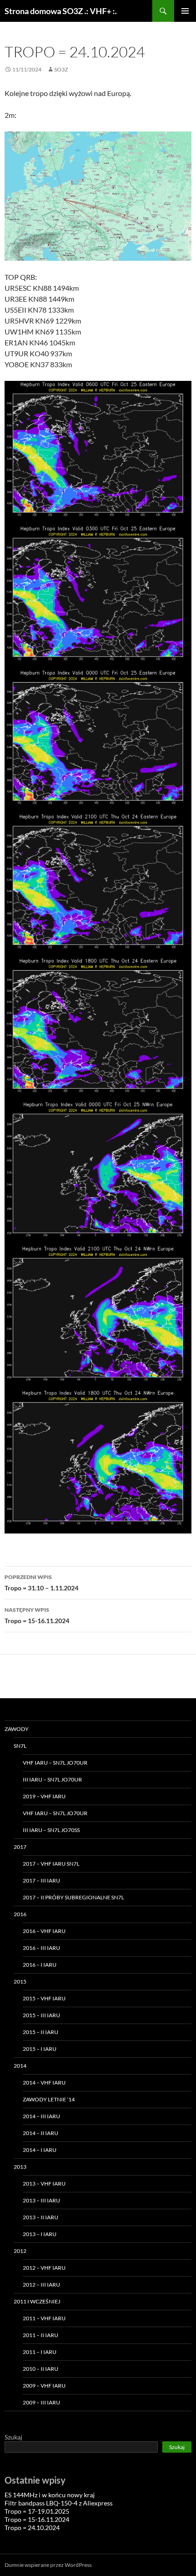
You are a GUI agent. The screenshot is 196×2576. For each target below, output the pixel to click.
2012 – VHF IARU (44, 2268)
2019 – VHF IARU (44, 1796)
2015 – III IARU (41, 2015)
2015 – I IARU (40, 2049)
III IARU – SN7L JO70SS (51, 1830)
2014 (20, 2066)
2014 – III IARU (41, 2116)
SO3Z (61, 69)
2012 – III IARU (41, 2285)
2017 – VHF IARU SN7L (51, 1864)
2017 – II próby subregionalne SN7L (73, 1897)
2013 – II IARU (41, 2217)
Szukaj (13, 2437)
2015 (20, 1981)
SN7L (20, 1746)
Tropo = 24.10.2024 (32, 2528)
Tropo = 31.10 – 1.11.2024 (41, 1583)
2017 (20, 1847)
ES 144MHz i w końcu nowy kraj (50, 2495)
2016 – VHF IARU (44, 1931)
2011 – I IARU (40, 2352)
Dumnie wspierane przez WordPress (48, 2565)
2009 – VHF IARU (44, 2386)
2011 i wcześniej (37, 2301)
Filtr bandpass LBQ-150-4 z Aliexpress (59, 2503)
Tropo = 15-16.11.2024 (37, 1615)
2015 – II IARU (41, 2032)
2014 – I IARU (40, 2150)
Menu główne (185, 11)
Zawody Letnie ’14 (49, 2099)
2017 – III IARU (41, 1880)
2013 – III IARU (41, 2200)
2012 (20, 2251)
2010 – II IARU (41, 2369)
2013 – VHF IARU (44, 2184)
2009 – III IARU (41, 2402)
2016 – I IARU (40, 1965)
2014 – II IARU (41, 2133)
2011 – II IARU (41, 2335)
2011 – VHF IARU (44, 2318)
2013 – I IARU (40, 2234)
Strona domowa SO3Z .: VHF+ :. (61, 11)
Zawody (17, 1729)
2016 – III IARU (41, 1948)
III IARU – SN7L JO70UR (52, 1779)
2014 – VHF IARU (44, 2083)
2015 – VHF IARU (44, 1998)
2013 (20, 2167)
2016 (20, 1914)
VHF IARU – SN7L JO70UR (55, 1763)
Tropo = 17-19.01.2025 (37, 2511)
